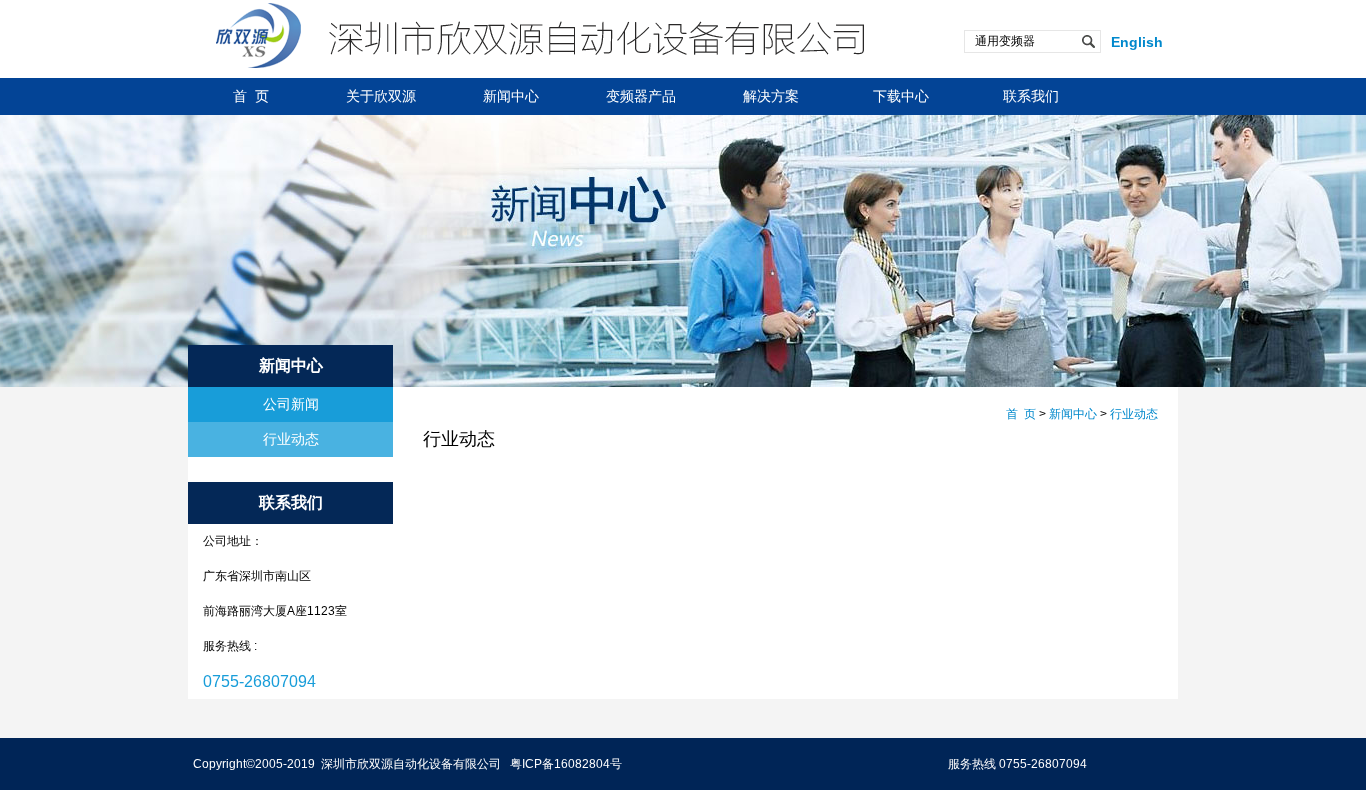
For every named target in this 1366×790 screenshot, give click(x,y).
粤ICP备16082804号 (566, 764)
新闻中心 (511, 96)
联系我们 (1031, 96)
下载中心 (901, 96)
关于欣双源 (381, 96)
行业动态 (291, 439)
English (1137, 42)
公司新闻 (291, 404)
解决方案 (771, 96)
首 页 (251, 96)
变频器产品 (641, 96)
